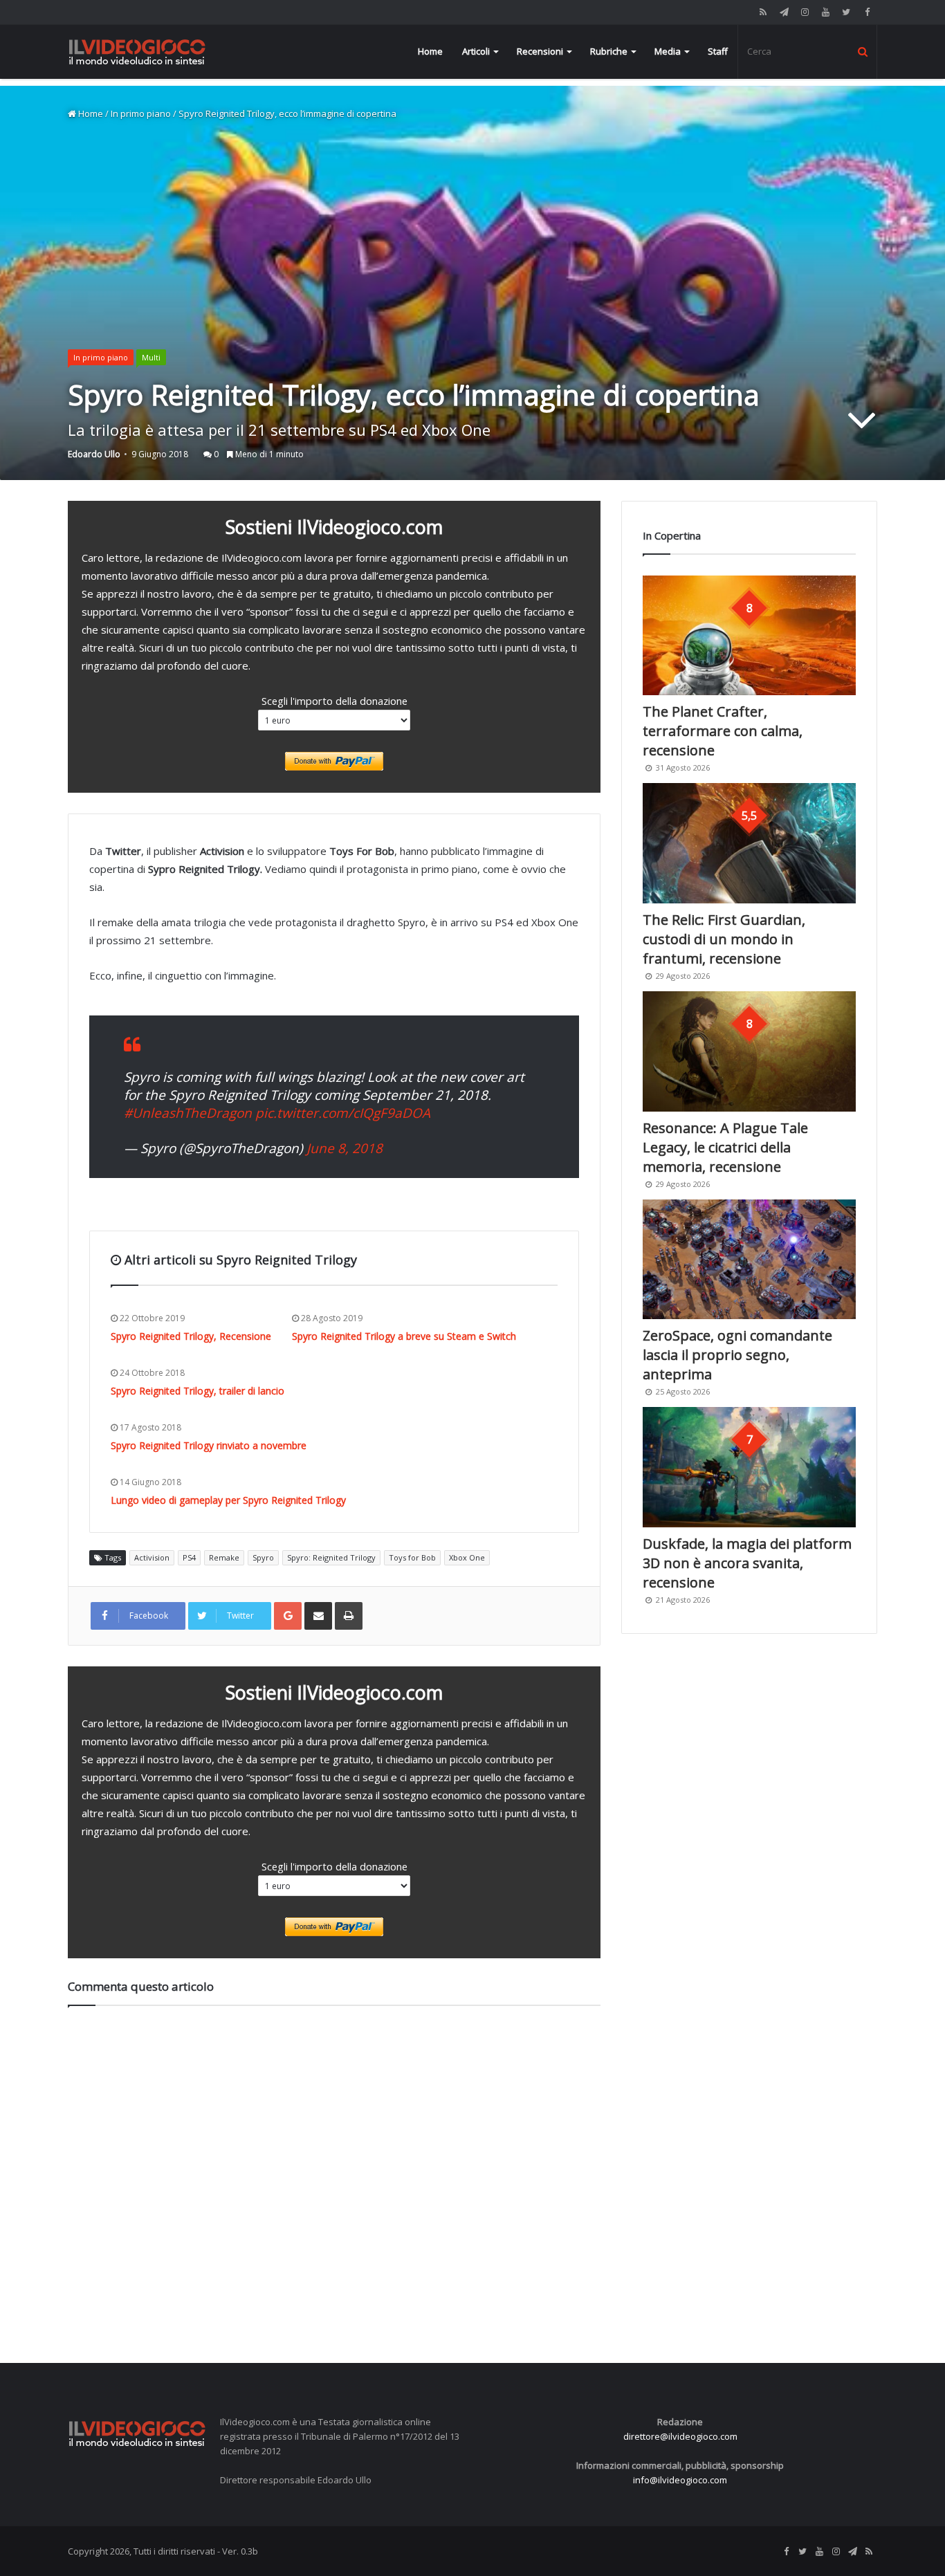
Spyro (263, 1557)
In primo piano (141, 113)
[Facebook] (867, 12)
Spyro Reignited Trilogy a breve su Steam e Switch (404, 1336)
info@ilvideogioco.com (680, 2480)
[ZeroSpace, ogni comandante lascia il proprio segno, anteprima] (749, 1260)
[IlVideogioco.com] (137, 52)
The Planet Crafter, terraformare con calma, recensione (723, 731)
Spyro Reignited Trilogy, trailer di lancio (198, 1391)
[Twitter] (846, 12)
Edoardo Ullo (94, 454)
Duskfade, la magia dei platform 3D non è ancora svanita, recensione (747, 1563)
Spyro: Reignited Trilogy (331, 1557)
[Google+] (288, 1616)
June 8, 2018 (345, 1148)
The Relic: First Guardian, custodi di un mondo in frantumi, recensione (724, 939)
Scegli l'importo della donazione (334, 701)
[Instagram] (805, 12)
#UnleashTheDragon (188, 1113)
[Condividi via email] (318, 1616)
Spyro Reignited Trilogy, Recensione (191, 1336)
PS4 (189, 1557)
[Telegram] (784, 12)
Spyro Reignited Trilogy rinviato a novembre (209, 1445)
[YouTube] (825, 12)
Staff (718, 51)
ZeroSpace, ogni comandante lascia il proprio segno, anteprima (737, 1355)
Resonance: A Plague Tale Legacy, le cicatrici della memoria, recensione (725, 1147)
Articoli (476, 51)
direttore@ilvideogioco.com (680, 2436)
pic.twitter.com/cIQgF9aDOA (343, 1113)
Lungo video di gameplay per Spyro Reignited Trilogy (228, 1500)
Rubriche (609, 51)
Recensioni (540, 51)
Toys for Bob (412, 1557)
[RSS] (763, 12)
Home (430, 51)
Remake (224, 1557)
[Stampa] (349, 1616)
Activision (152, 1557)
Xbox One (467, 1557)
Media (668, 51)
